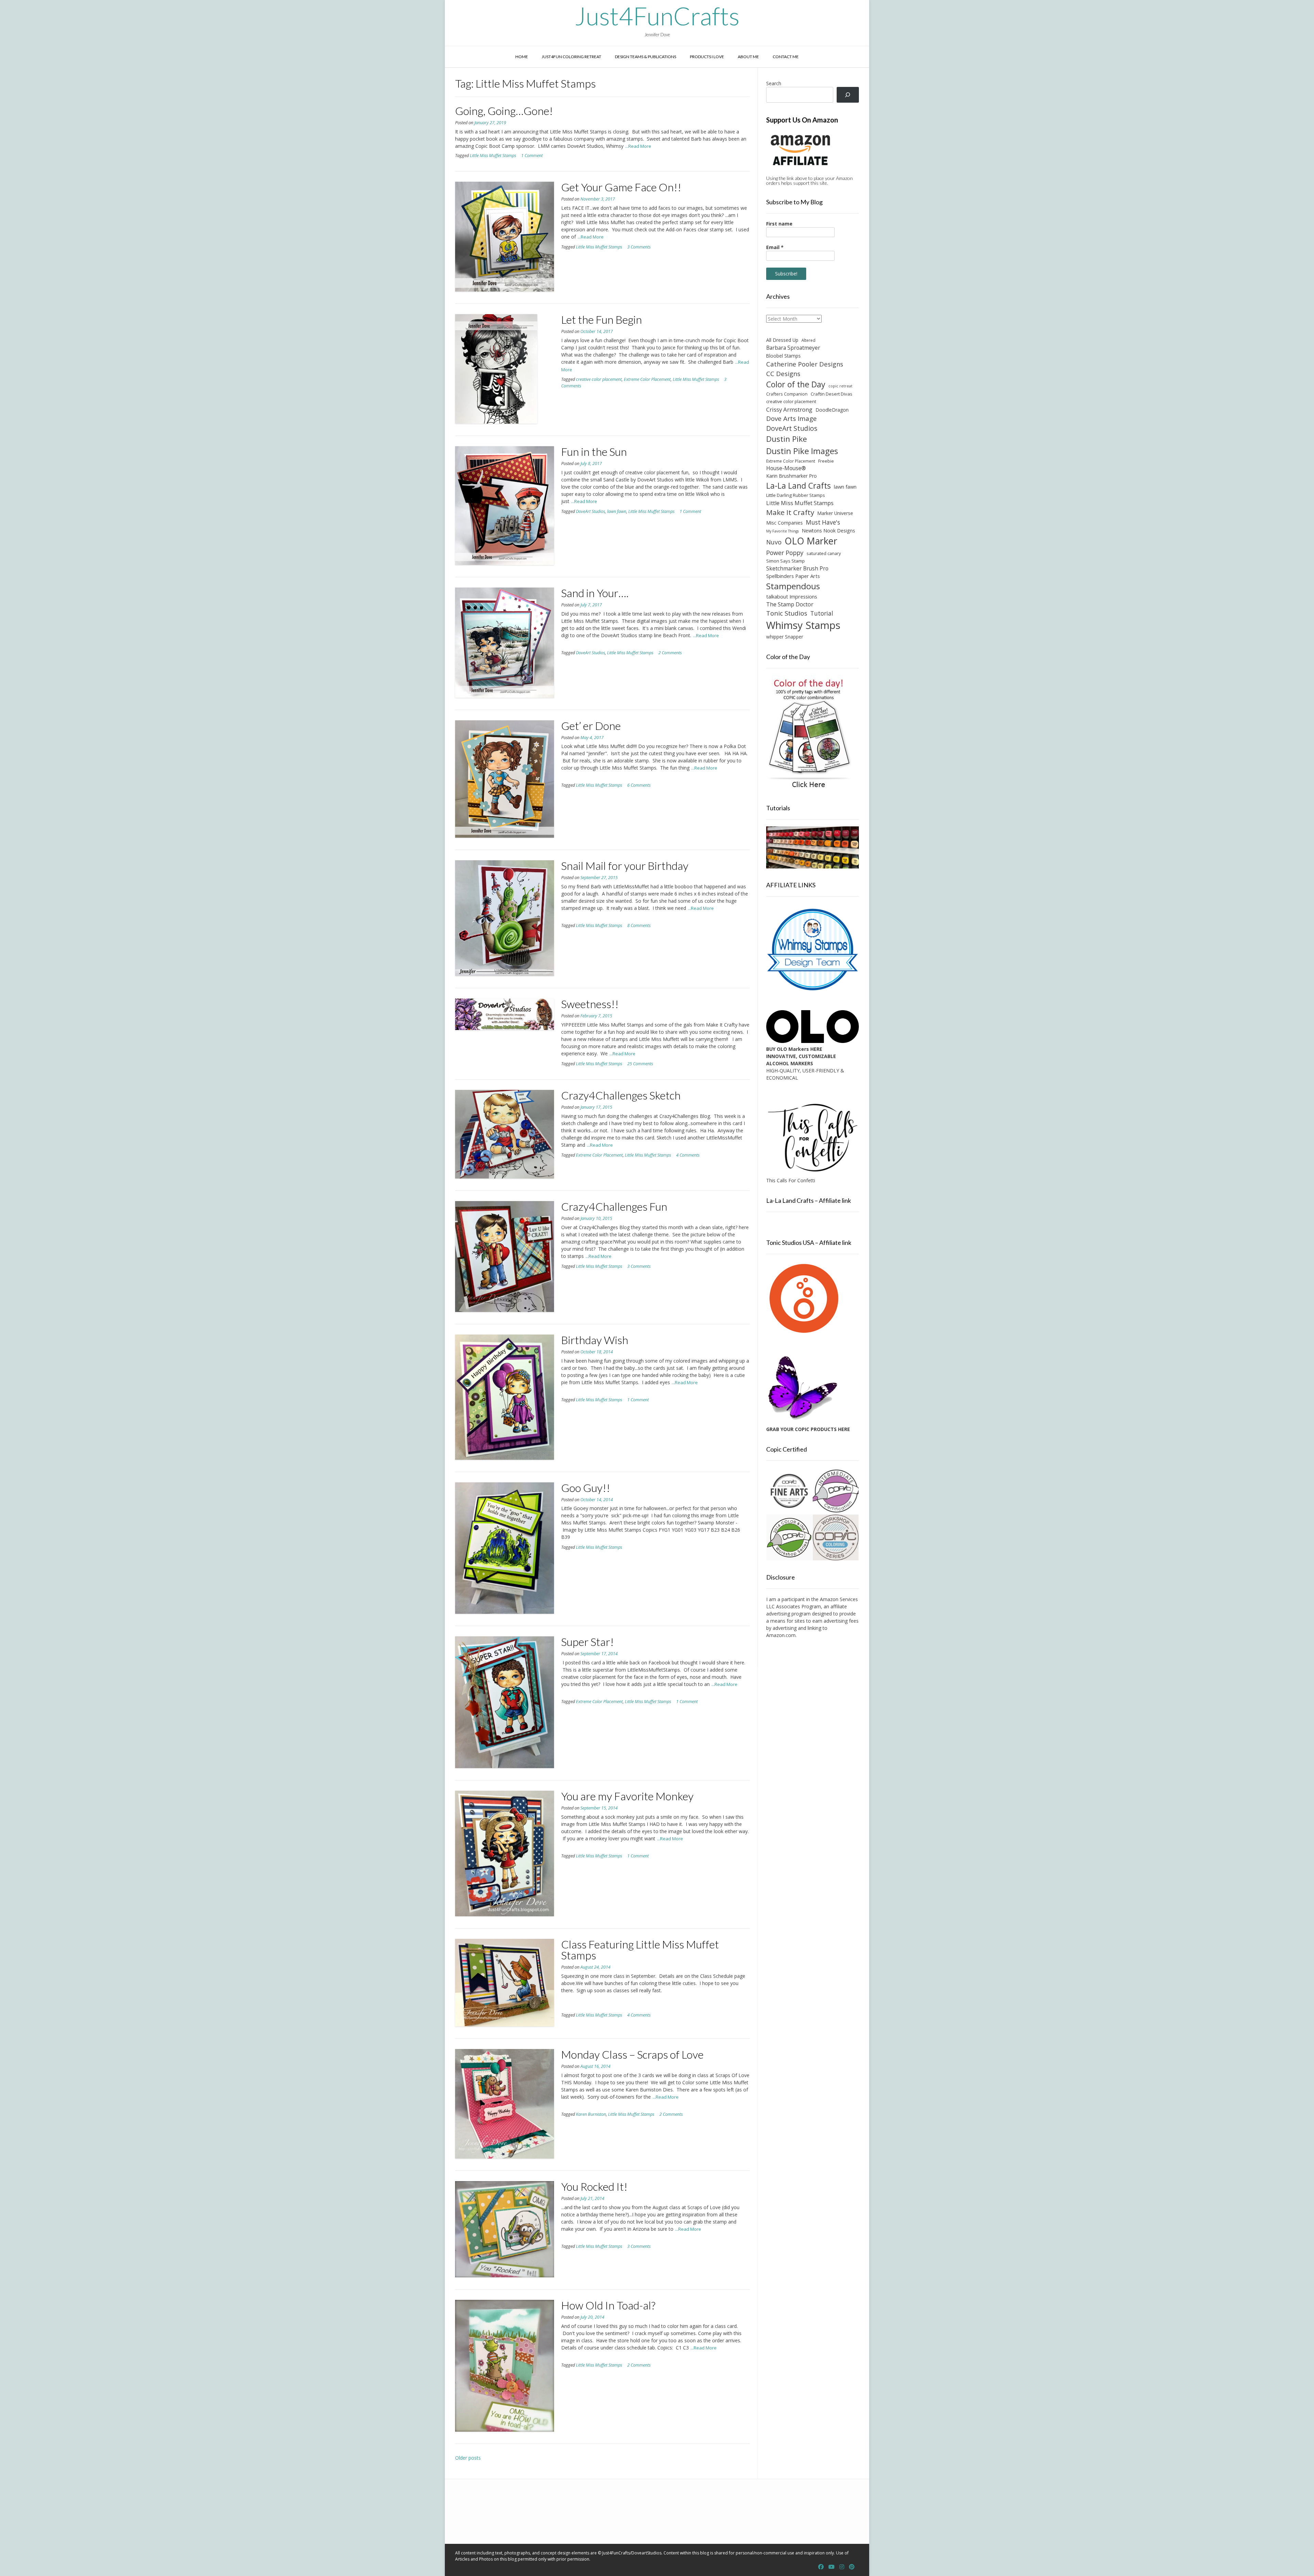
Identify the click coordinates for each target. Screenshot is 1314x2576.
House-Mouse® (786, 468)
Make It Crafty (790, 512)
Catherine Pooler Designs (805, 364)
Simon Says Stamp (785, 561)
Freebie (826, 461)
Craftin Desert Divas (832, 394)
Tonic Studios (787, 613)
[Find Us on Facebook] (821, 2567)
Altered (808, 340)
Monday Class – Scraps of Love (632, 2054)
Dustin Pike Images (802, 451)
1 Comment (532, 156)
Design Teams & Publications (646, 57)
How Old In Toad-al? (608, 2305)
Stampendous (793, 586)
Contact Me (786, 57)
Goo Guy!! (586, 1488)
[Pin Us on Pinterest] (852, 2567)
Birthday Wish (595, 1340)
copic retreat (840, 386)
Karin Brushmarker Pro (791, 476)
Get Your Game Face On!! (621, 187)
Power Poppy (785, 553)
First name (779, 224)
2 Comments (670, 653)
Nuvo (774, 542)
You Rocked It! (594, 2186)
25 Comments (640, 1064)
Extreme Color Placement (647, 379)
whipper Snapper (785, 637)
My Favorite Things (782, 531)
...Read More (638, 146)
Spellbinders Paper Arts (793, 576)
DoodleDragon (832, 410)
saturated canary (824, 553)
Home (522, 57)
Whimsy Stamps (803, 625)
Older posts (468, 2458)
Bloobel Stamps (783, 356)
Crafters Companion (787, 394)
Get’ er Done (591, 726)
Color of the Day (796, 384)
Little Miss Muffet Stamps (493, 156)
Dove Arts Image (791, 418)
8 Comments (639, 925)
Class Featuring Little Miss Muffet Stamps (640, 1950)
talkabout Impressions (792, 596)
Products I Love (707, 57)
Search (774, 83)
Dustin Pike (787, 439)
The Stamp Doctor (790, 604)
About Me (748, 57)
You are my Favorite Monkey (627, 1796)
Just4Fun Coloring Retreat (571, 57)
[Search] (848, 95)
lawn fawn (617, 511)
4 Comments (688, 1155)
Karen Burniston (591, 2114)
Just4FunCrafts (657, 16)
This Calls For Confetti (791, 1180)
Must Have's (823, 522)
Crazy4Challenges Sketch (621, 1095)
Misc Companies (784, 523)
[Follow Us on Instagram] (842, 2567)
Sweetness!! (590, 1004)
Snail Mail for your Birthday (625, 866)
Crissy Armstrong (789, 409)
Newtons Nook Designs (828, 531)
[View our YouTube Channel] (832, 2567)
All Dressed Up (782, 340)
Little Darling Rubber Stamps (796, 495)
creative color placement (599, 379)
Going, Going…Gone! (504, 111)
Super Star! (588, 1642)
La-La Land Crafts (798, 486)
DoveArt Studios (590, 511)
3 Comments (639, 247)
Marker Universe (835, 513)
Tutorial (822, 613)
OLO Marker (811, 541)
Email (775, 247)
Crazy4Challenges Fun (614, 1206)
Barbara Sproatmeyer (793, 348)
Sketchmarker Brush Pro (797, 568)
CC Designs (783, 373)
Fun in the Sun (594, 452)
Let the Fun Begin (602, 319)
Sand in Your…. (595, 593)
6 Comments (639, 785)
